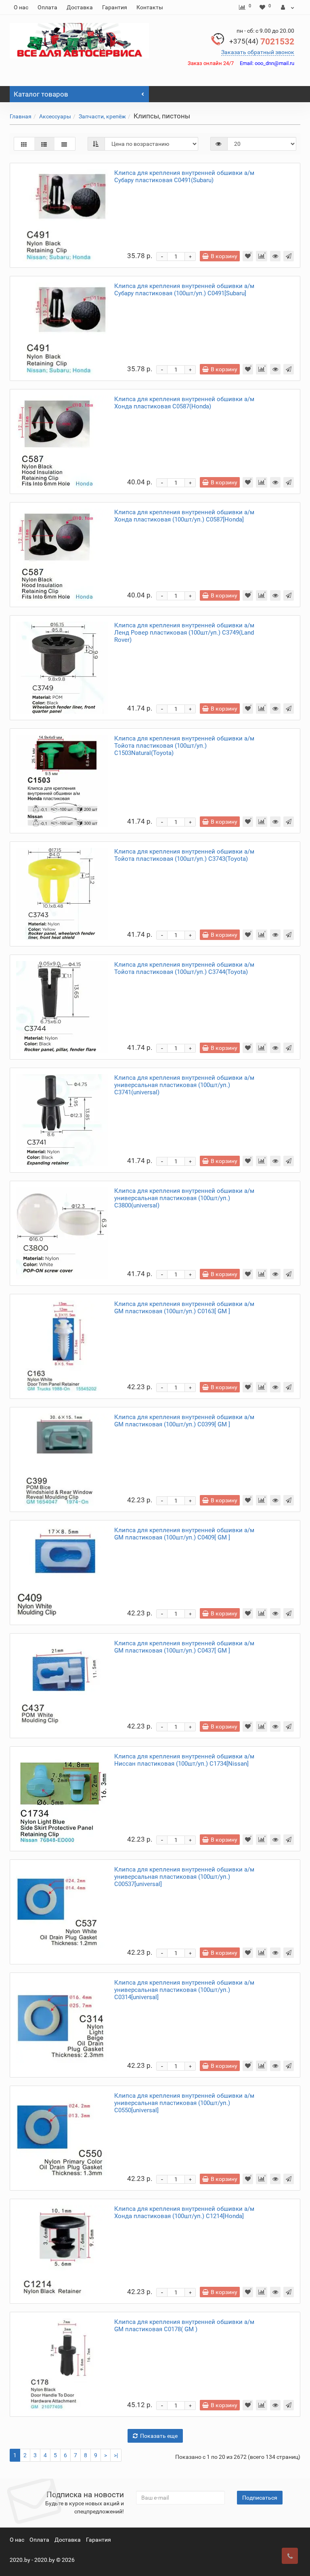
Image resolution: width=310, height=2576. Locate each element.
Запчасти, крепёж (102, 116)
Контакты (150, 7)
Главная (21, 116)
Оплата (47, 7)
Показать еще (159, 2436)
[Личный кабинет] (288, 7)
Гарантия (115, 7)
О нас (21, 7)
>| (116, 2455)
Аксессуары (55, 116)
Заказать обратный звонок (258, 52)
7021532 (262, 42)
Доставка (80, 7)
